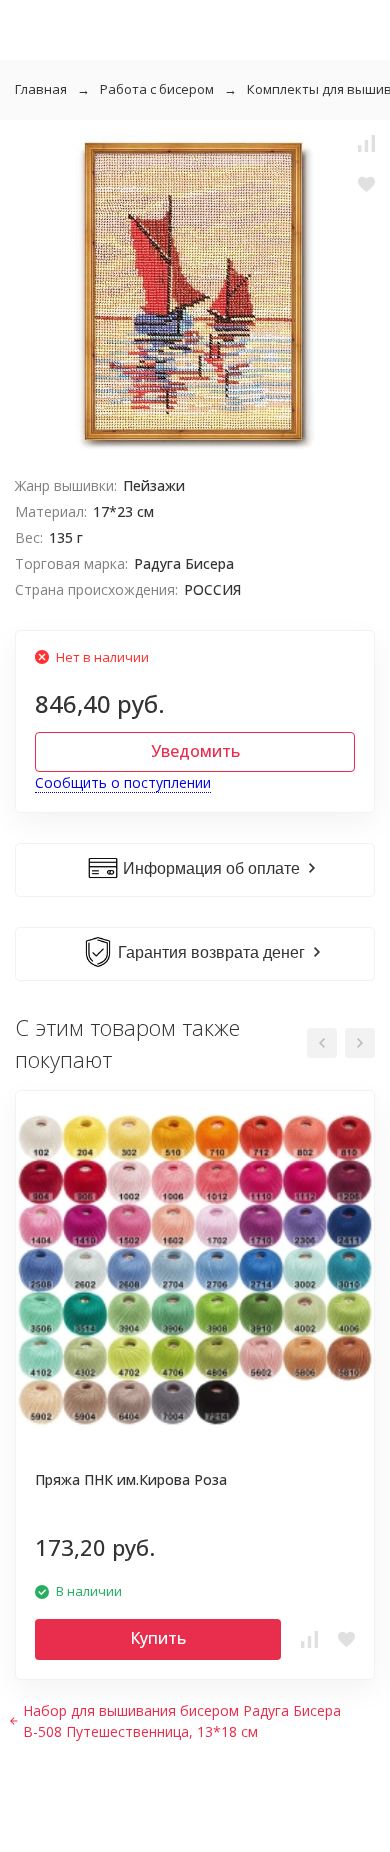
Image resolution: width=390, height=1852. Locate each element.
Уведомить (195, 751)
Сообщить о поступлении (123, 782)
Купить (158, 1638)
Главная (41, 89)
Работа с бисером (157, 89)
